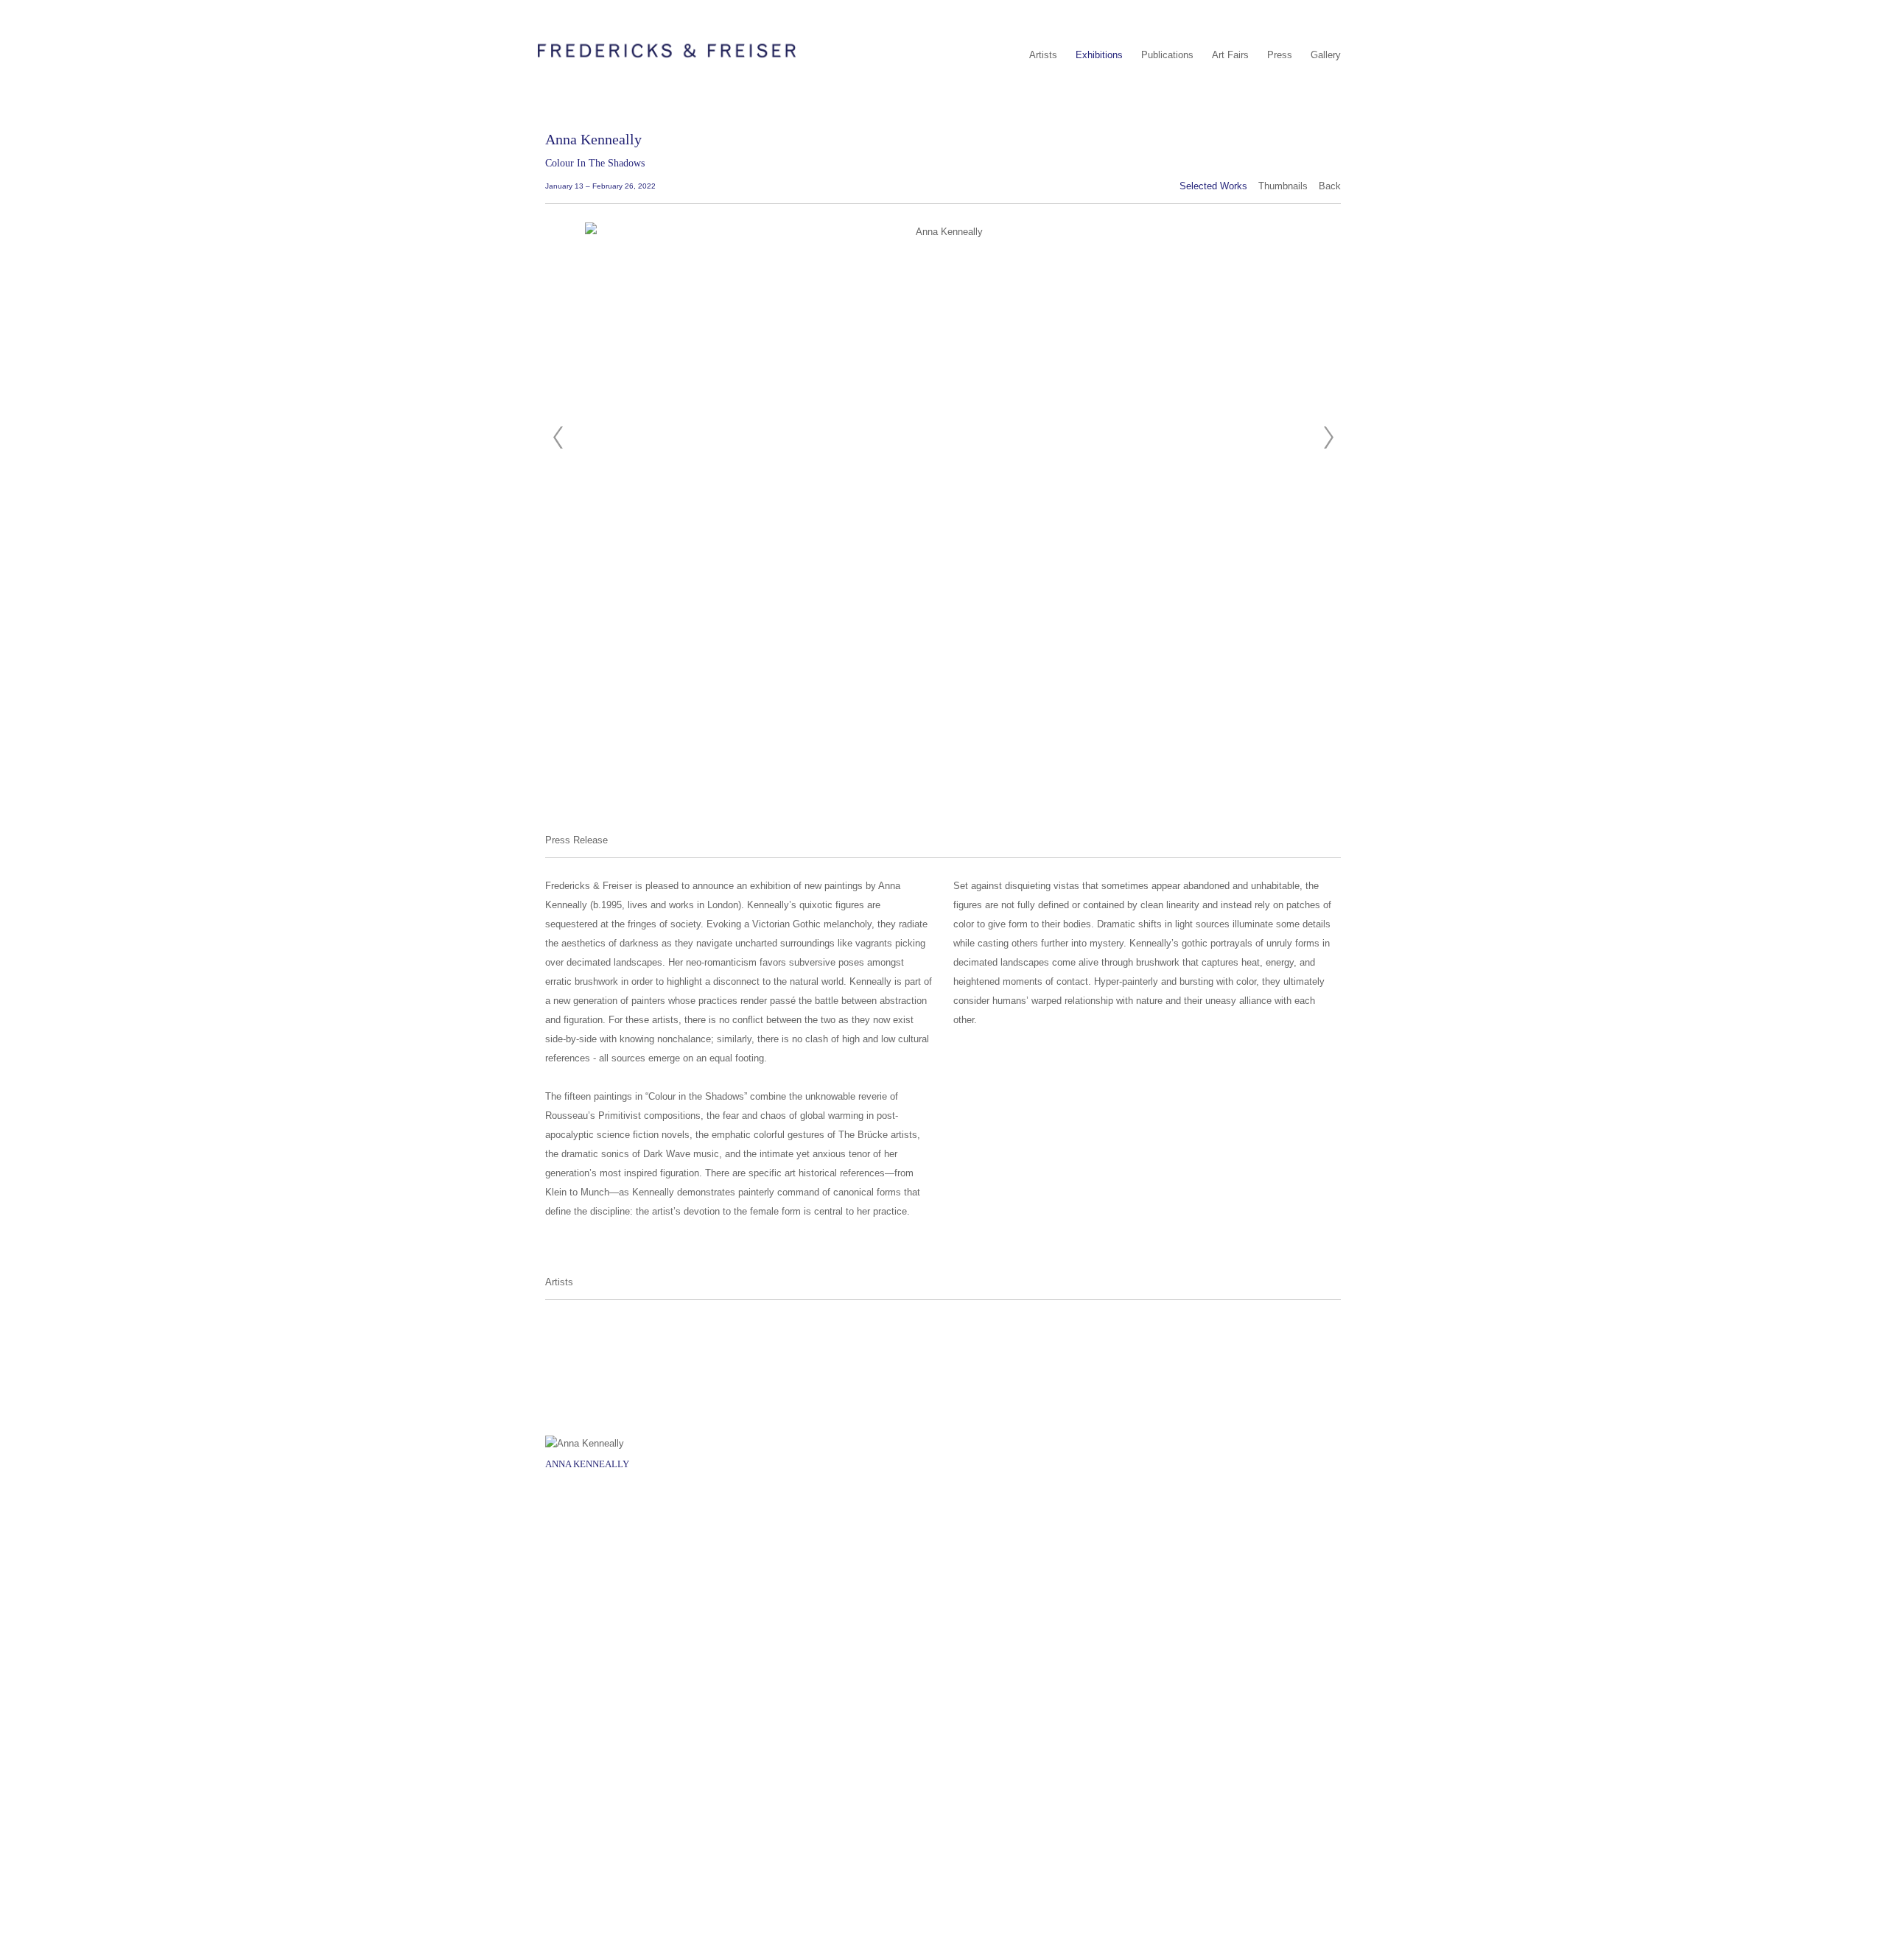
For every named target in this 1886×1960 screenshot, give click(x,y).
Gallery (1326, 55)
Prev (558, 438)
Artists (1043, 55)
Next (1328, 438)
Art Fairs (1230, 55)
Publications (1167, 55)
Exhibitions (1099, 55)
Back (1330, 186)
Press (1280, 55)
